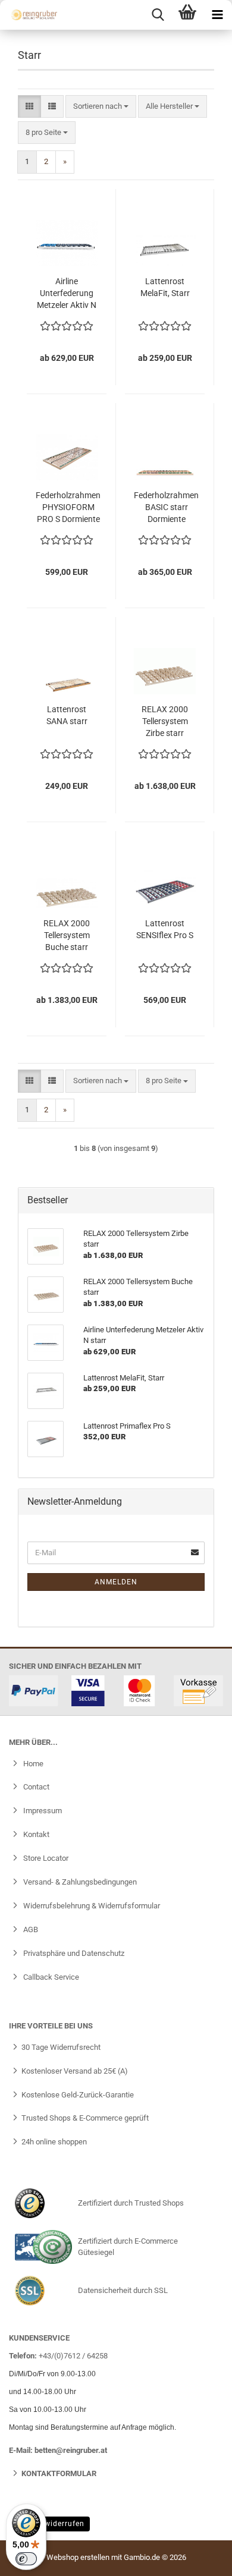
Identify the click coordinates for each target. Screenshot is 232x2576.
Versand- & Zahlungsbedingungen (79, 1882)
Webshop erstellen (78, 2557)
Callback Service (50, 1977)
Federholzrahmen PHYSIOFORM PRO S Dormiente (68, 507)
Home (32, 1764)
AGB (30, 1929)
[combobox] (101, 107)
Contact (35, 1787)
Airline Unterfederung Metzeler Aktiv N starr (67, 294)
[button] (29, 107)
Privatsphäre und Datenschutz (73, 1953)
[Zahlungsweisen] (116, 1691)
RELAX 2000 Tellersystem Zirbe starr (165, 721)
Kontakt (35, 1834)
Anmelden (116, 1582)
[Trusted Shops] (43, 2203)
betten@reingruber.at (71, 2450)
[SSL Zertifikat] (43, 2291)
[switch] (26, 2559)
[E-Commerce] (43, 2247)
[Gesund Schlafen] (30, 15)
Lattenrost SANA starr (67, 715)
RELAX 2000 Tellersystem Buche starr (67, 935)
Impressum (42, 1811)
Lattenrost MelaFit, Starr (165, 287)
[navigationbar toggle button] (217, 15)
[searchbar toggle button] (158, 15)
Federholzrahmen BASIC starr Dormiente (166, 507)
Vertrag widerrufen (49, 2524)
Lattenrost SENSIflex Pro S (165, 929)
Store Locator (45, 1858)
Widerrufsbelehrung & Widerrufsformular (91, 1906)
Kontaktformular (59, 2473)
